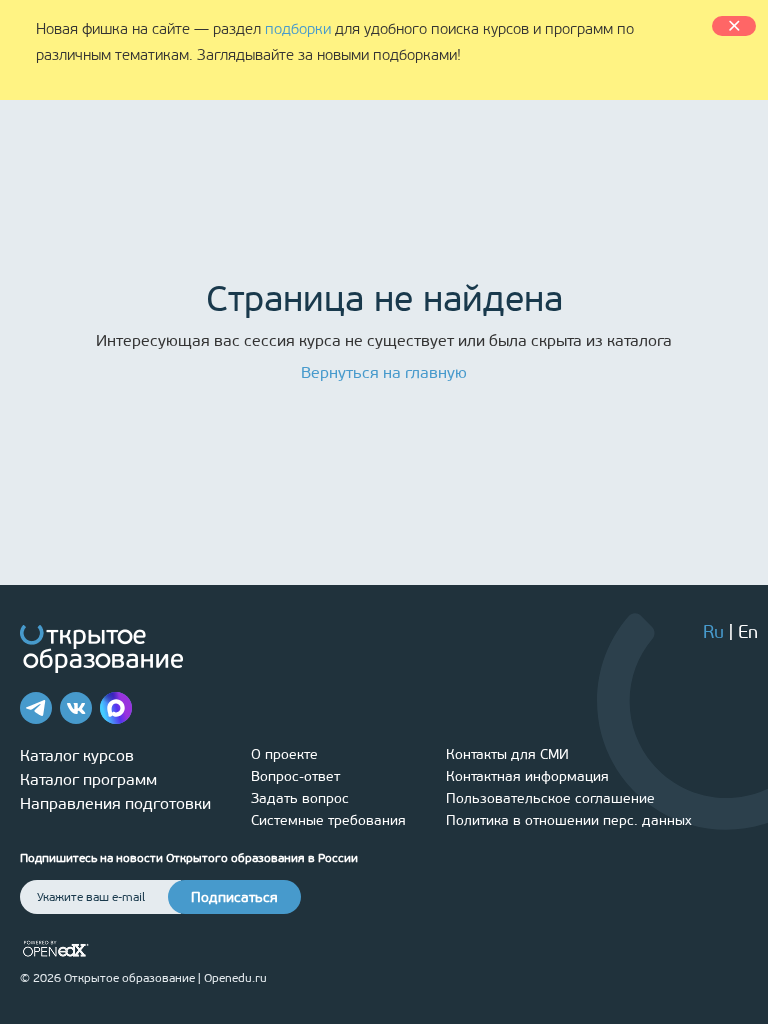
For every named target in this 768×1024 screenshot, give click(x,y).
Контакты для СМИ (507, 754)
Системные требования (328, 820)
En (748, 632)
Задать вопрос (300, 798)
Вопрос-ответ (295, 776)
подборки (298, 29)
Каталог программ (88, 779)
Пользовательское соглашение (550, 798)
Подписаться (234, 897)
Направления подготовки (115, 803)
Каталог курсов (77, 755)
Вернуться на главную (384, 372)
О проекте (284, 754)
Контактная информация (527, 776)
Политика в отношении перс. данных (569, 820)
